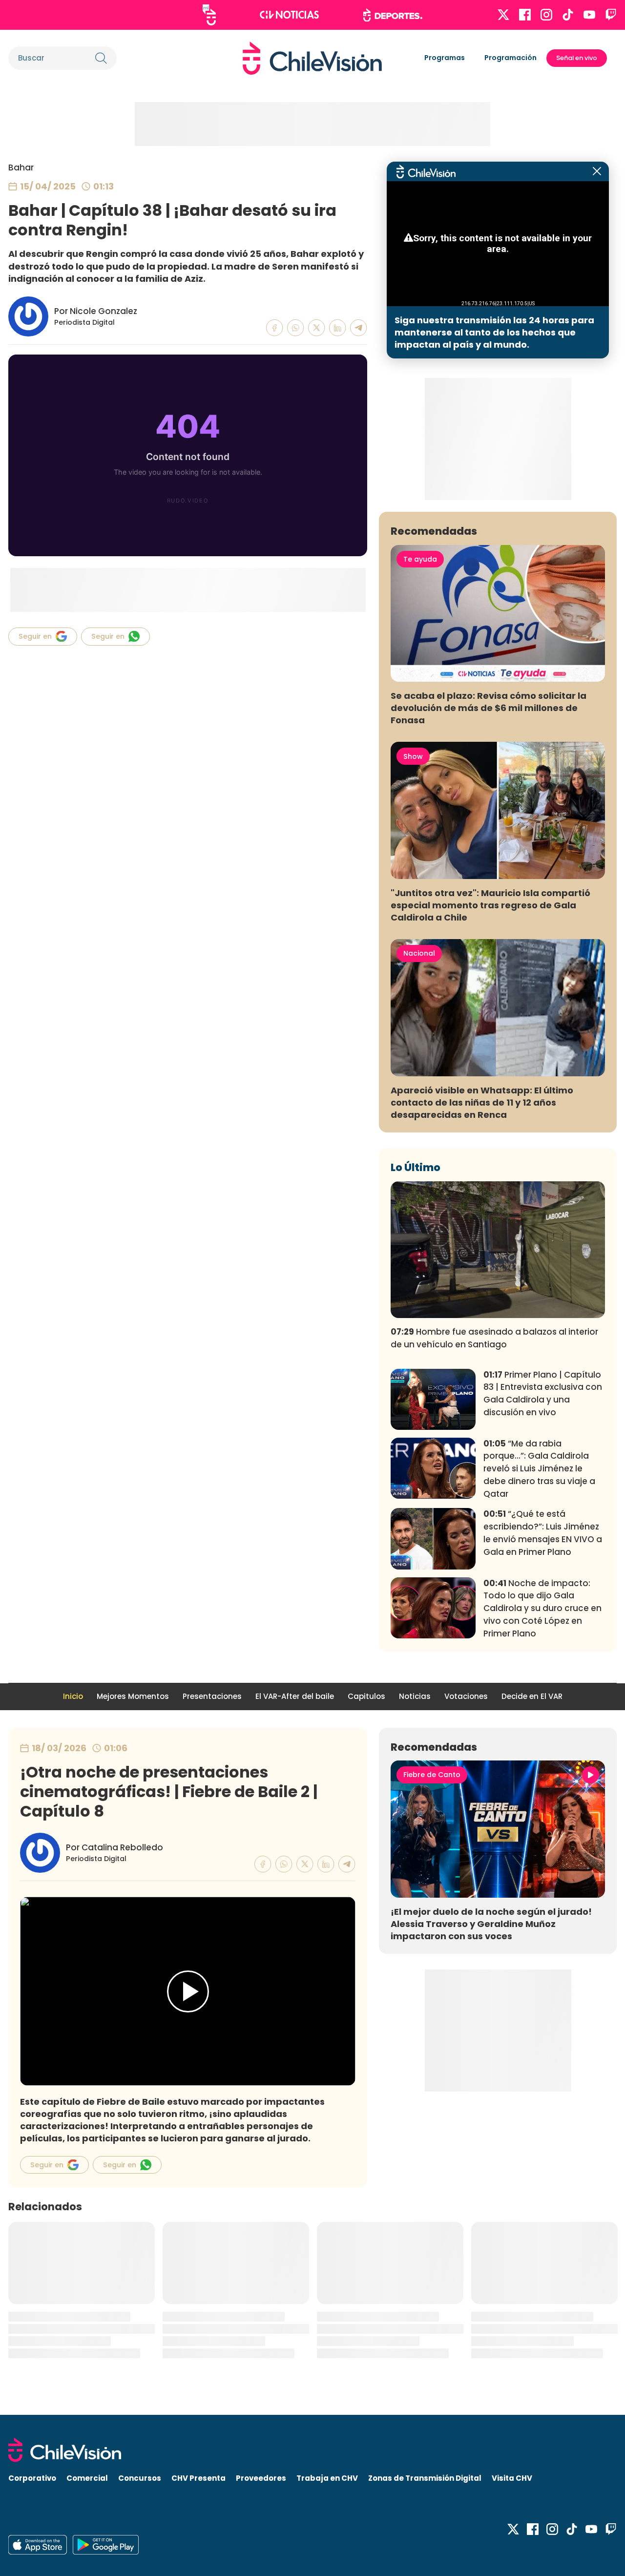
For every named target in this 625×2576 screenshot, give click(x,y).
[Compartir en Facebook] (275, 328)
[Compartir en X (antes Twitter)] (317, 328)
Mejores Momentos (133, 1696)
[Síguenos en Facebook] (525, 15)
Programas (445, 58)
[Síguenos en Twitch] (611, 15)
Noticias (415, 1696)
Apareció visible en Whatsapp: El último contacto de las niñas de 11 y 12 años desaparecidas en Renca (482, 1102)
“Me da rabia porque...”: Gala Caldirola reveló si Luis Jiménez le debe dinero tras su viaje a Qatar (539, 1469)
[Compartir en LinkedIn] (338, 328)
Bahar (21, 168)
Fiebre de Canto (432, 1775)
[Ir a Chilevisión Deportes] (393, 15)
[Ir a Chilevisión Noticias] (289, 15)
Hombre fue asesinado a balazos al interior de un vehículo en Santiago (494, 1338)
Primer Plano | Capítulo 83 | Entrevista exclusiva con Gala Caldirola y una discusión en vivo (543, 1393)
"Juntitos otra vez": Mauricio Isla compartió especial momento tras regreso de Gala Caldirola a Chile (490, 905)
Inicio (73, 1696)
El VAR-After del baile (295, 1696)
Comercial (87, 2478)
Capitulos (366, 1696)
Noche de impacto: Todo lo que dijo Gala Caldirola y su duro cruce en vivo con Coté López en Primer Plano (542, 1608)
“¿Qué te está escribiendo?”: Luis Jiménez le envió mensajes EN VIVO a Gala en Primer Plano (543, 1533)
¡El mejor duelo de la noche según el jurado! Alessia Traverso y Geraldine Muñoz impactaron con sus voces (491, 1924)
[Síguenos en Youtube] (589, 15)
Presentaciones (212, 1696)
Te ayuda (420, 559)
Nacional (419, 953)
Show (413, 756)
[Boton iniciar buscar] (101, 58)
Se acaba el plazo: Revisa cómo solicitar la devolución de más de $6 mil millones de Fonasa (489, 708)
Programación (510, 58)
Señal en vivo (577, 58)
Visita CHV (512, 2478)
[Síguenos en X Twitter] (503, 15)
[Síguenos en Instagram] (546, 15)
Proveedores (261, 2478)
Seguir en (35, 636)
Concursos (140, 2478)
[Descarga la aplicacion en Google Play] (38, 2545)
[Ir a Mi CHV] (209, 15)
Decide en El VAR (532, 1696)
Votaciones (466, 1696)
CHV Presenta (198, 2478)
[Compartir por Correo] (359, 328)
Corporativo (32, 2478)
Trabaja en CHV (327, 2478)
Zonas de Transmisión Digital (425, 2478)
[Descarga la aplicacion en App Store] (106, 2545)
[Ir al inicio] (312, 58)
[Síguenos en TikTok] (568, 15)
